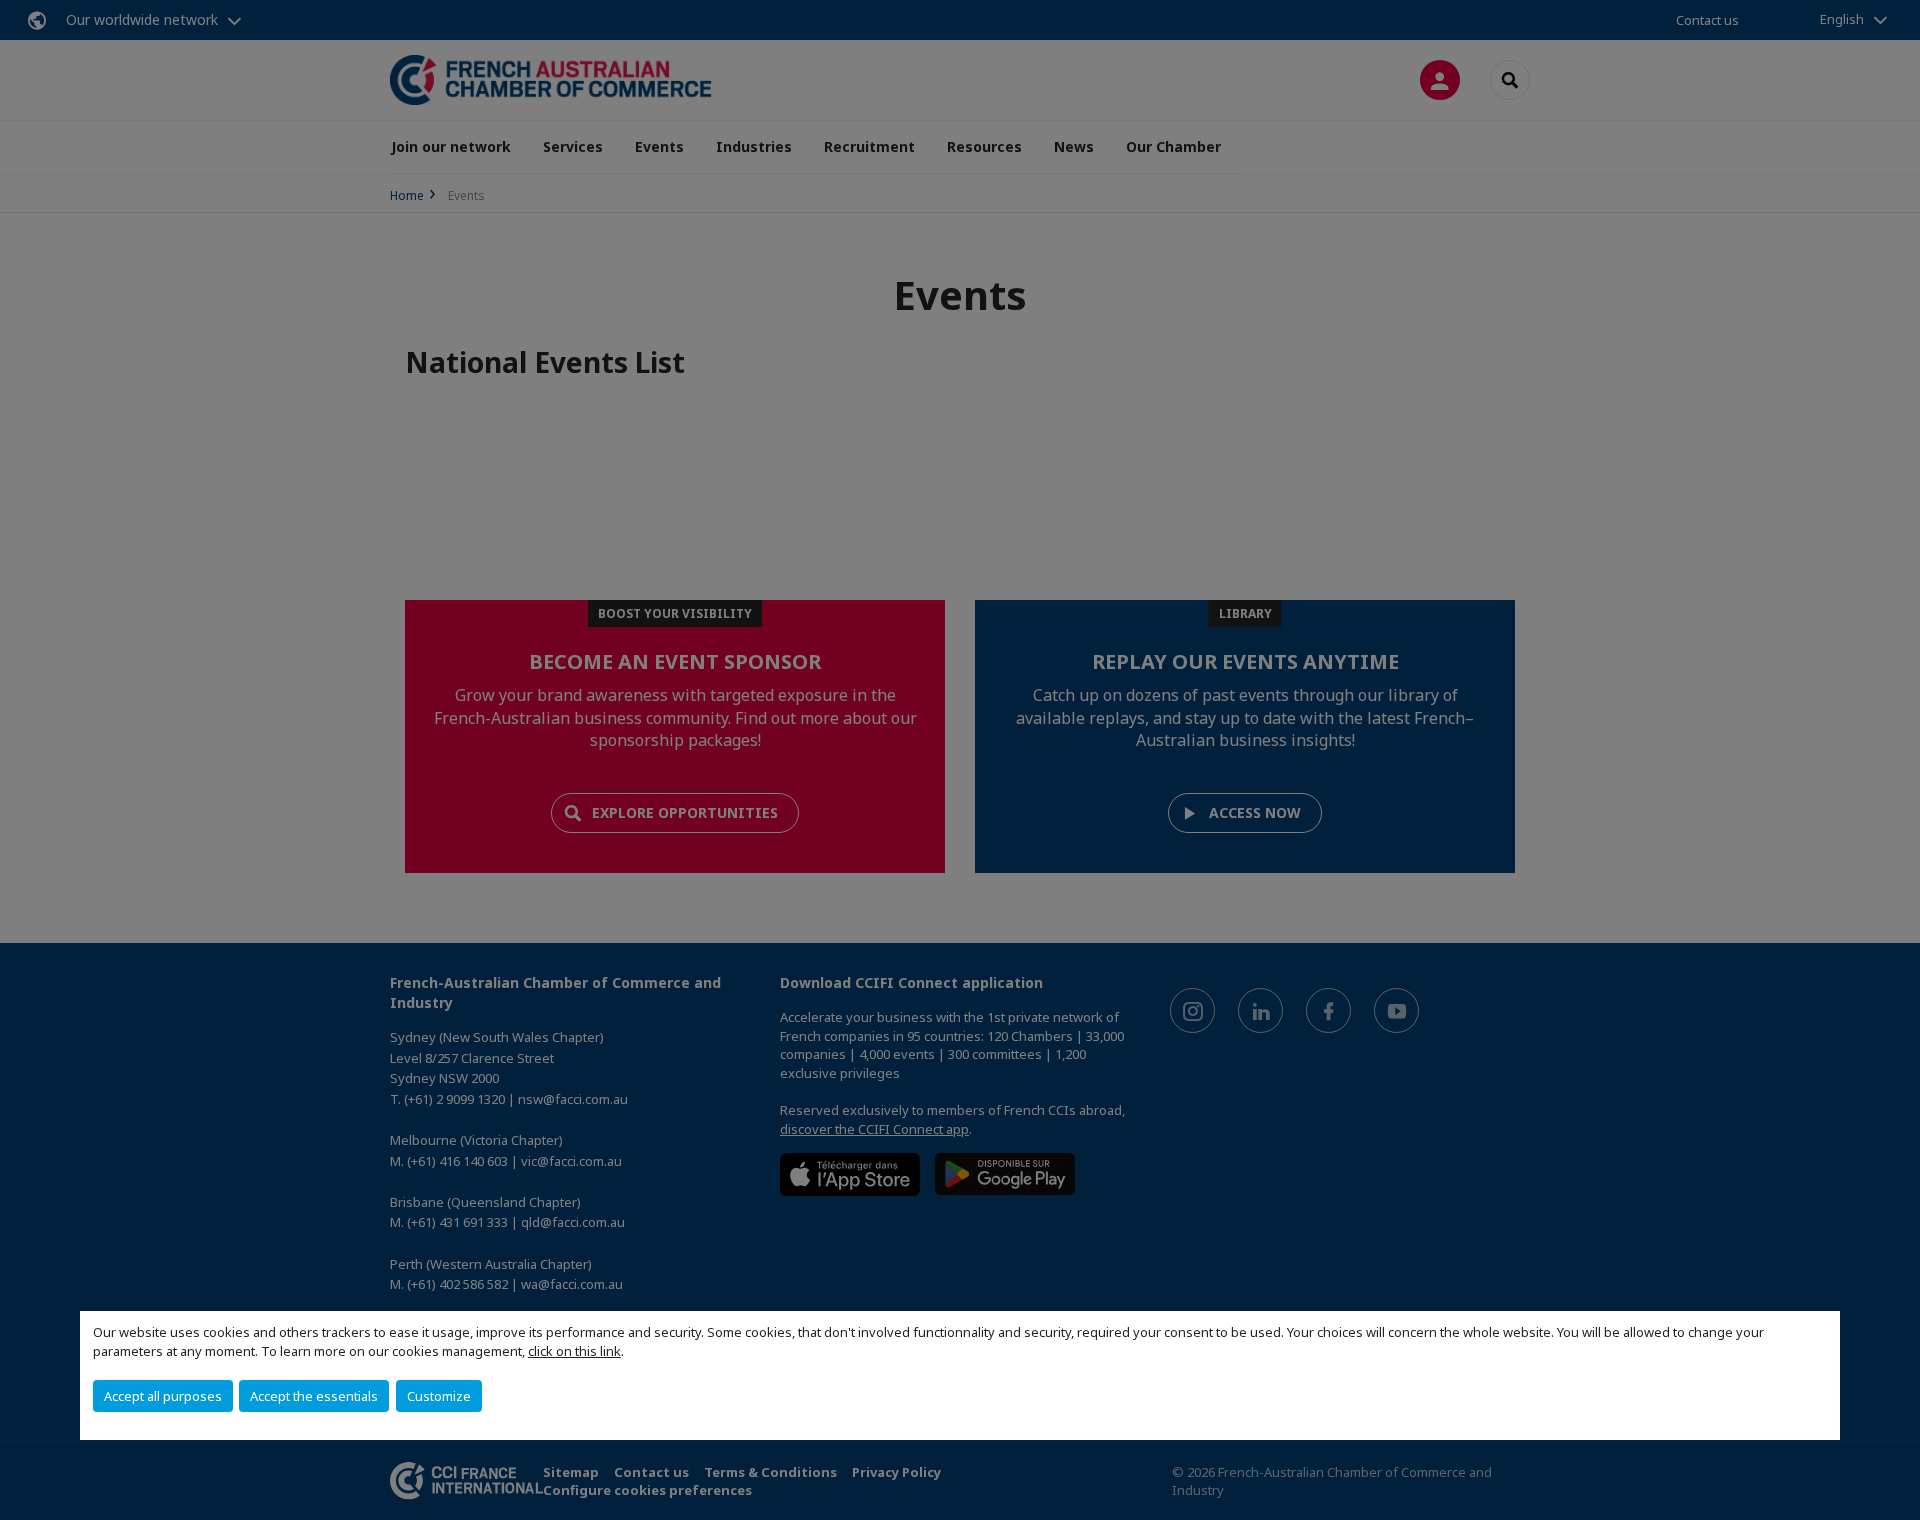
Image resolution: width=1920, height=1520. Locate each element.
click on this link (574, 1351)
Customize (439, 1396)
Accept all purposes (163, 1396)
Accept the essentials (314, 1396)
